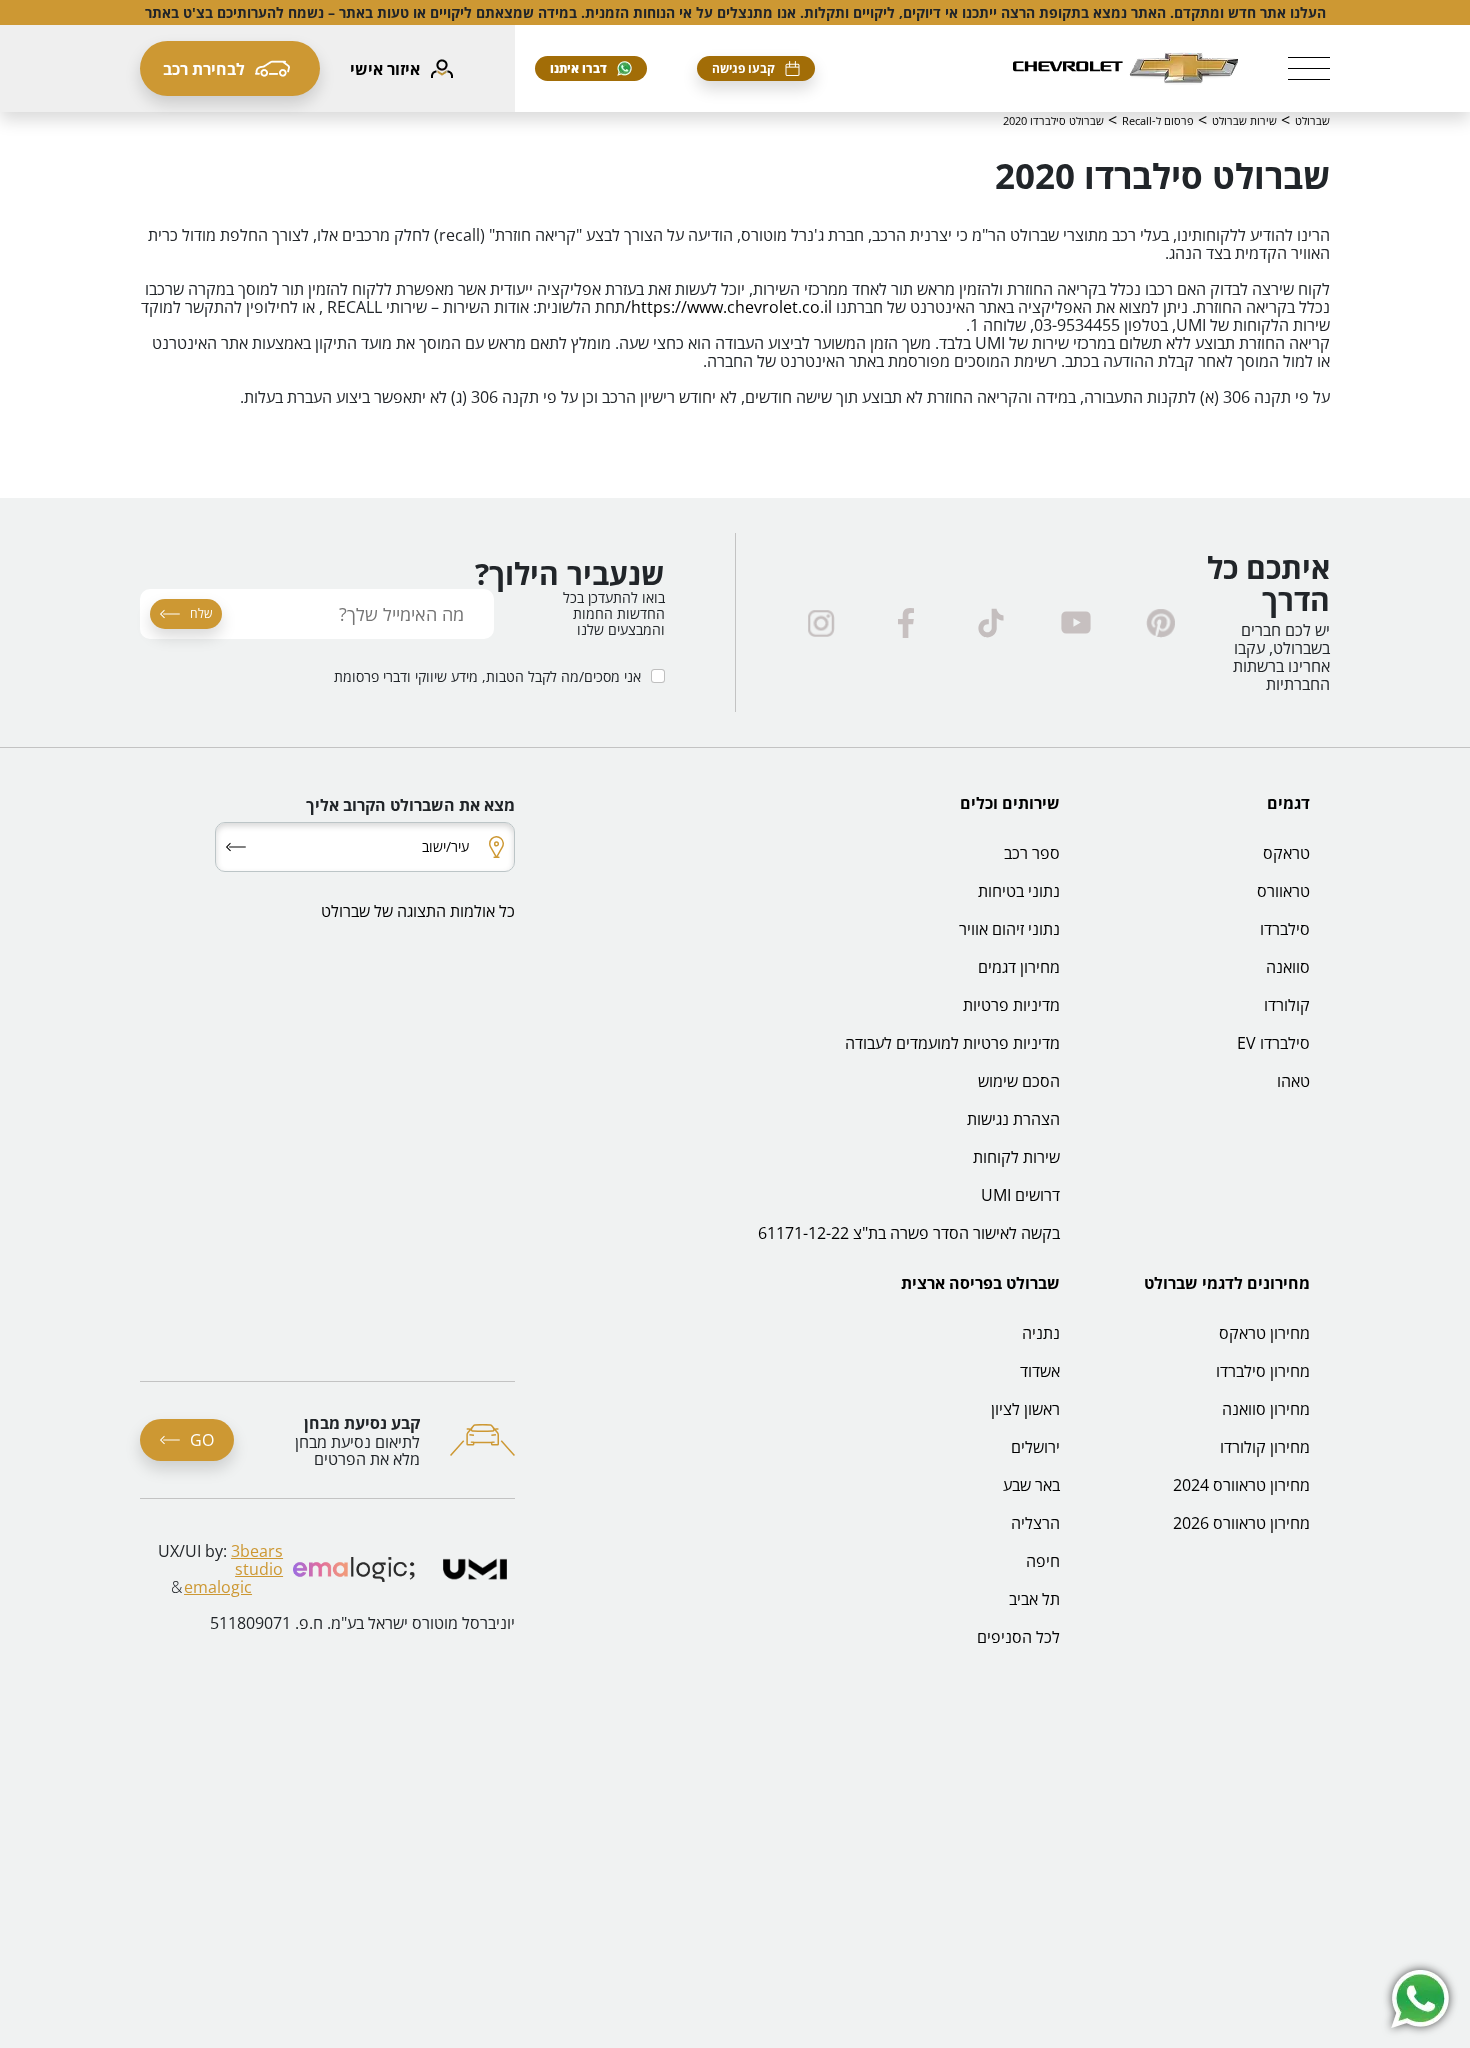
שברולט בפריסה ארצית (980, 1283)
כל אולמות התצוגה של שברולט (418, 911)
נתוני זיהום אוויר (1009, 929)
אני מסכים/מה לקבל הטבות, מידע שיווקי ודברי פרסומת (487, 677)
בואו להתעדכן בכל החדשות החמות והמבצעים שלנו (614, 614)
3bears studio (257, 1560)
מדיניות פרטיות (1011, 1005)
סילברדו (1285, 929)
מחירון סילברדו (1263, 1371)
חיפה (1043, 1561)
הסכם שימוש (1019, 1081)
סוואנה (1288, 967)
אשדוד (1040, 1371)
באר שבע (1031, 1485)
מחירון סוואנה (1266, 1409)
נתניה (1041, 1333)
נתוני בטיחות (1019, 891)
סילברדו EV (1273, 1043)
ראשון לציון (1025, 1409)
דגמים (1288, 803)
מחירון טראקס (1264, 1333)
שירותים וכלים (1010, 803)
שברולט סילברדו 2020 (1053, 120)
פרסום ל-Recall (1158, 120)
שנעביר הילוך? (570, 574)
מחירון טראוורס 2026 (1241, 1523)
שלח (201, 613)
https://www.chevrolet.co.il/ (728, 307)
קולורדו (1287, 1005)
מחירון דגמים (1019, 967)
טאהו (1293, 1081)
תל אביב (1034, 1599)
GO (202, 1440)
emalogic (218, 1587)
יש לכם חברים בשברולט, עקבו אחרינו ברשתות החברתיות (1281, 657)
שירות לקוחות (1016, 1157)
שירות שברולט (1244, 120)
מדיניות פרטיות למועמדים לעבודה (952, 1043)
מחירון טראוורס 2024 (1241, 1485)
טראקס (1286, 853)
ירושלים (1035, 1447)
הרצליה (1035, 1523)
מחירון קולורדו (1265, 1447)
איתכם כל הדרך (1268, 584)
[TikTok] (991, 623)
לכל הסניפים (1018, 1637)
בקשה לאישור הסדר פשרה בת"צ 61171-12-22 (909, 1233)
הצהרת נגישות (1013, 1119)
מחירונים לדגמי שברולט (1227, 1283)
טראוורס (1283, 891)
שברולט (1312, 120)
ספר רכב (1032, 853)
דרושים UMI (1020, 1195)
